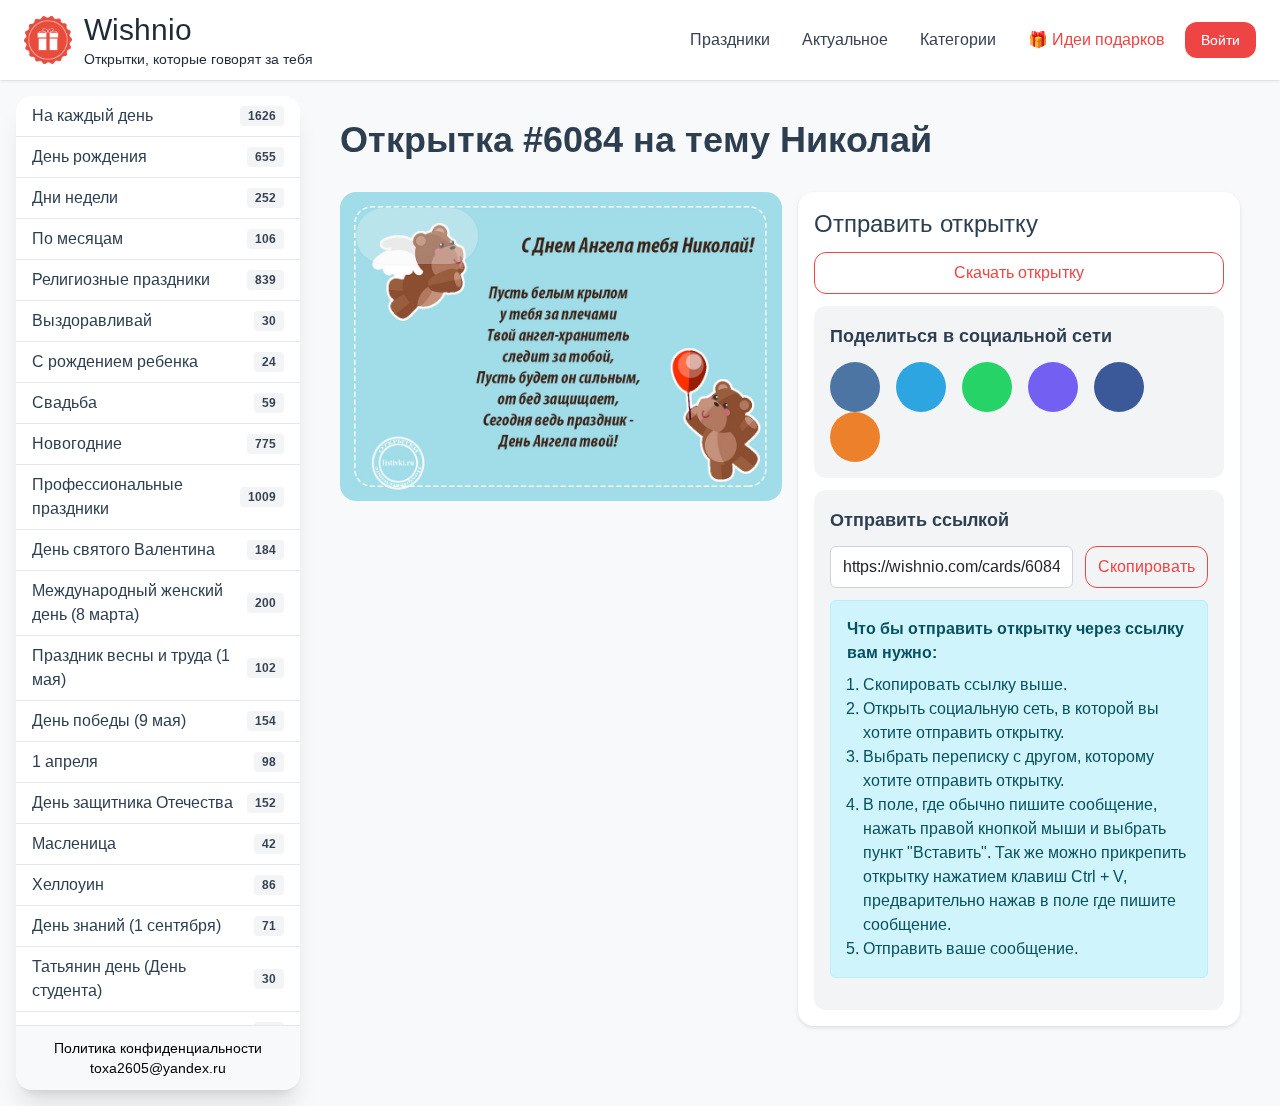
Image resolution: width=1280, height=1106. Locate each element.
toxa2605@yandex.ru (158, 1068)
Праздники (730, 39)
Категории (958, 39)
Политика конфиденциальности (158, 1048)
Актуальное (845, 39)
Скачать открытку (1019, 272)
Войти (1220, 40)
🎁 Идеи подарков (1096, 39)
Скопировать (1146, 566)
